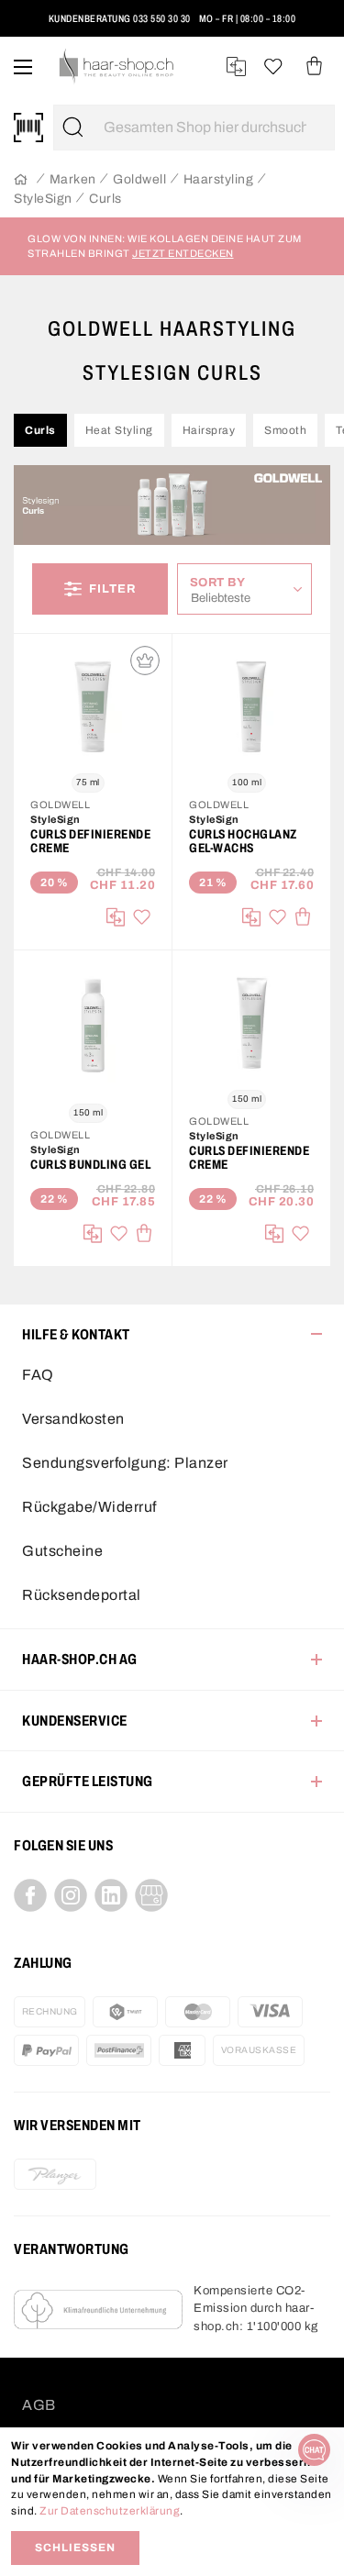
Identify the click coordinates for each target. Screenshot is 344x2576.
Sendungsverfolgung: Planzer (125, 1463)
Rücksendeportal (82, 1595)
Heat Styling (119, 430)
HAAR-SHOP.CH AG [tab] (80, 1659)
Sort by (222, 582)
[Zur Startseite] (21, 180)
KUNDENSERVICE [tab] (75, 1721)
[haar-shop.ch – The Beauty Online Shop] (117, 67)
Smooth (285, 430)
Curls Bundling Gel (90, 1165)
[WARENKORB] (314, 67)
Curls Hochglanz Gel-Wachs (243, 841)
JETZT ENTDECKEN (183, 253)
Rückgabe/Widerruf (89, 1507)
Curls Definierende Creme (90, 841)
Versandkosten (73, 1419)
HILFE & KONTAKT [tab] (76, 1334)
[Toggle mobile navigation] (23, 67)
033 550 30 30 (162, 18)
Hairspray (209, 430)
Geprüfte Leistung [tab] (88, 1781)
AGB (39, 2405)
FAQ (38, 1375)
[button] (39, 26)
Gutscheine (62, 1551)
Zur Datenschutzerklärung (110, 2511)
